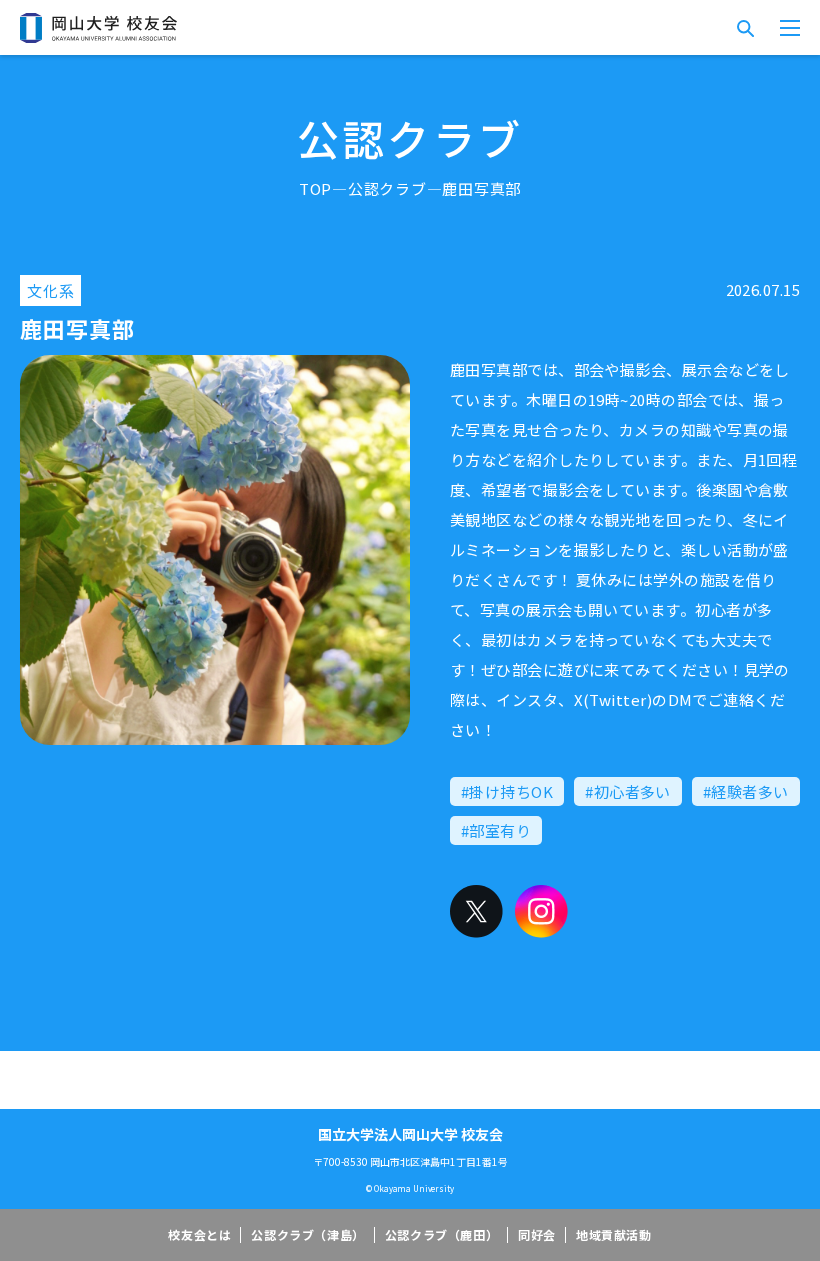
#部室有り (496, 830)
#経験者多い (746, 791)
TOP (315, 188)
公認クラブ (387, 188)
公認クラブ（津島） (307, 1234)
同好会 (537, 1234)
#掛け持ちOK (507, 791)
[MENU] (790, 28)
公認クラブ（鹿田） (441, 1234)
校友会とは (199, 1234)
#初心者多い (628, 791)
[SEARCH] (745, 28)
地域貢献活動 (614, 1234)
